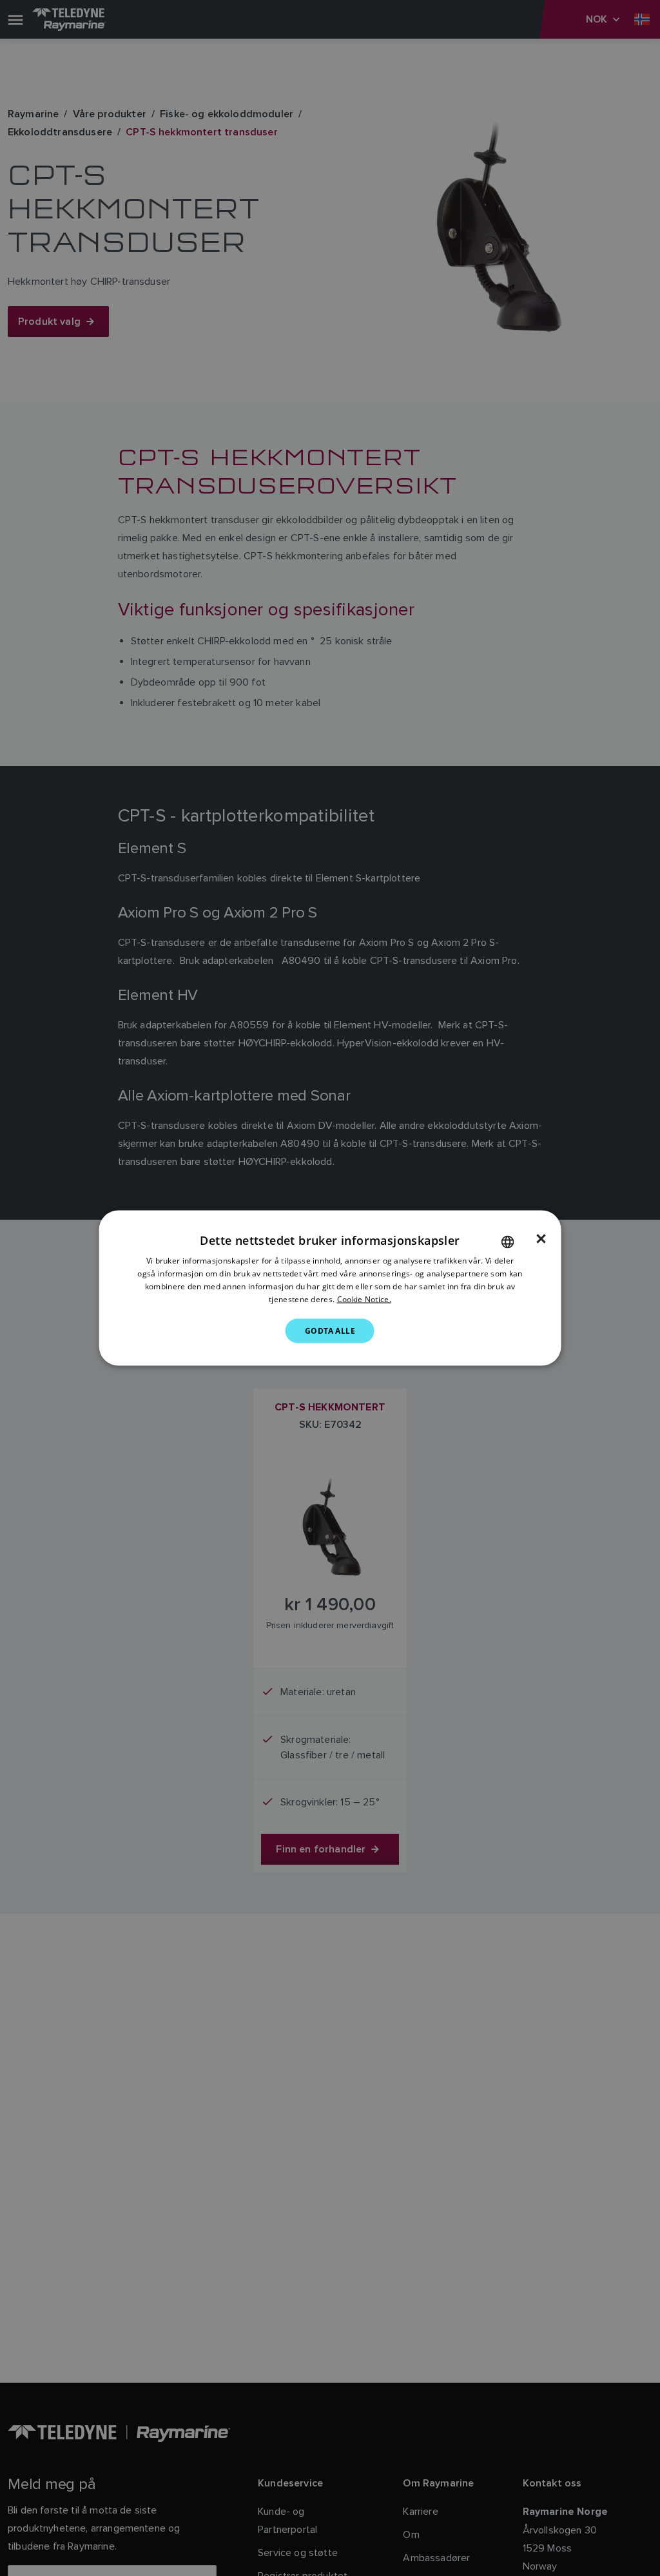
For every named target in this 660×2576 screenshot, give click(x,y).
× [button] (541, 1239)
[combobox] (507, 1242)
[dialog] (330, 1288)
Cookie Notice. (364, 1299)
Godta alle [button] (330, 1330)
